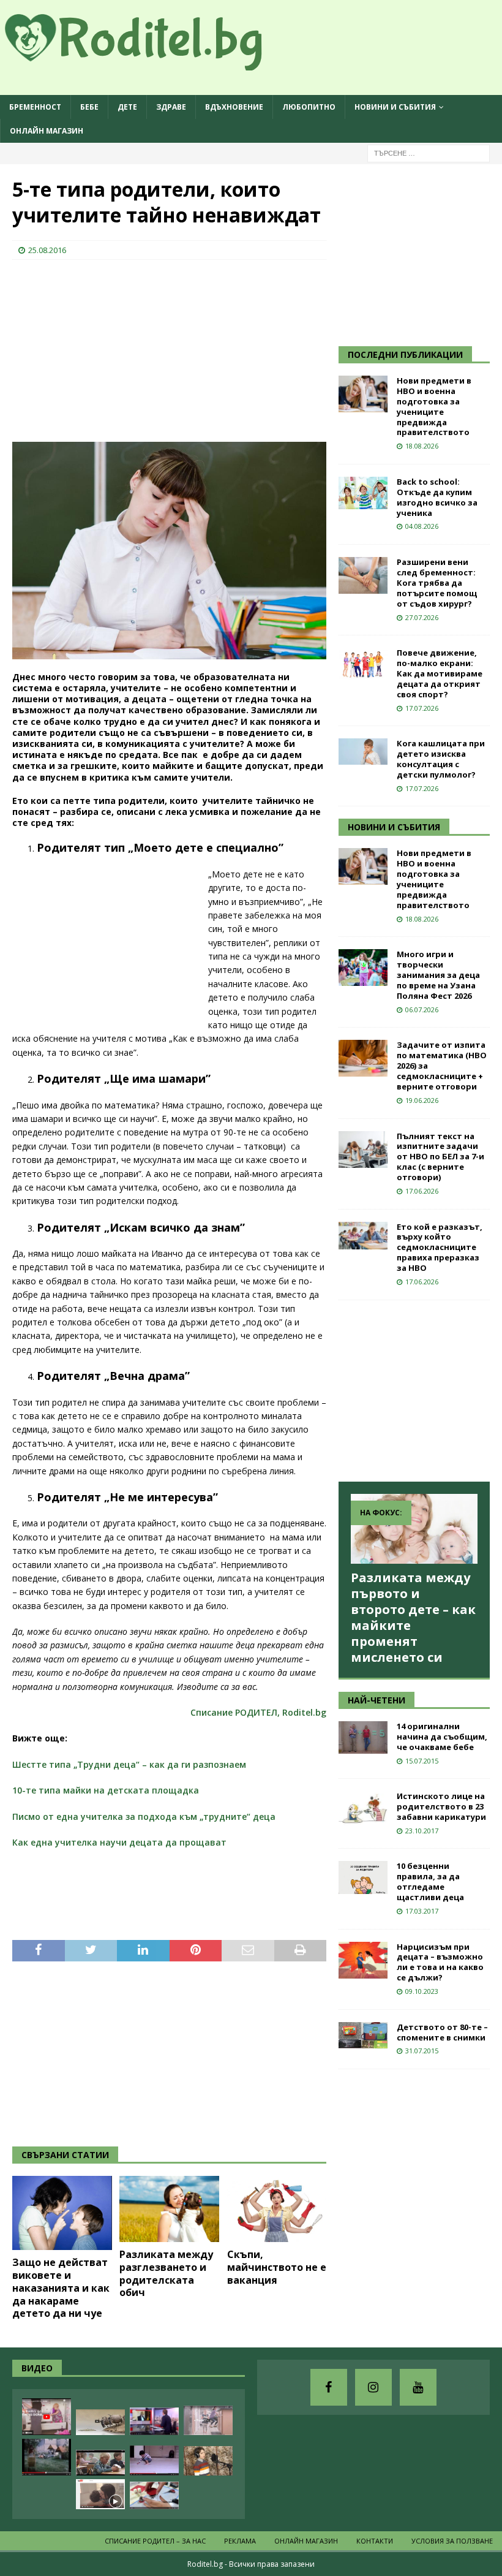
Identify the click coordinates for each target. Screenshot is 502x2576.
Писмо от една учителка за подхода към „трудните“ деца (144, 1816)
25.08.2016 (47, 250)
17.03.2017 (422, 1911)
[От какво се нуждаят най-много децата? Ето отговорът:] (154, 2460)
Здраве (171, 107)
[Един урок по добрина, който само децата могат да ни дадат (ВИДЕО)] (100, 2463)
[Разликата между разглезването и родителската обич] (169, 2209)
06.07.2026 (422, 1010)
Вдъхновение (234, 107)
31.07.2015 (422, 2051)
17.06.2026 (422, 1191)
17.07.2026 (422, 708)
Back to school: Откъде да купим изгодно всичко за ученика (437, 497)
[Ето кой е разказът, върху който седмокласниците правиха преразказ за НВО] (363, 1236)
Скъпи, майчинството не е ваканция (277, 2267)
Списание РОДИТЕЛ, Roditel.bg (258, 1712)
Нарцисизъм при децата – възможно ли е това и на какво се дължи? (440, 1962)
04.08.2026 (422, 526)
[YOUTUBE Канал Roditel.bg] (418, 2387)
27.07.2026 (422, 617)
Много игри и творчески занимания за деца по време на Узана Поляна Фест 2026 (438, 975)
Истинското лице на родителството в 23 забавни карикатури (441, 1806)
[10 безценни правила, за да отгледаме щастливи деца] (363, 1877)
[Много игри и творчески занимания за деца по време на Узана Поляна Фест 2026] (363, 968)
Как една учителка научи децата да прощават (119, 1842)
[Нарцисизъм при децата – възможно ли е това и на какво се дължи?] (363, 1960)
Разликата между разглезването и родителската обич (166, 2273)
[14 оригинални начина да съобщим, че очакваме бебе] (363, 1737)
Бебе (89, 107)
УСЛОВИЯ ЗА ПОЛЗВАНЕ (452, 2541)
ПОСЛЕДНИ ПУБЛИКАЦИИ (405, 354)
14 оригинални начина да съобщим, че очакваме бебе (442, 1737)
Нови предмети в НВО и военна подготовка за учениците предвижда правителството (434, 406)
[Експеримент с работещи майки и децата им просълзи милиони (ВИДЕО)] (100, 2494)
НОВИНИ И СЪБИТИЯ (394, 827)
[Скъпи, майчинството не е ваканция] (277, 2209)
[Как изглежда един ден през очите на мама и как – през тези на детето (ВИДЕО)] (208, 2420)
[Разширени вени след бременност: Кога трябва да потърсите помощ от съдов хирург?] (363, 575)
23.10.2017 (422, 1831)
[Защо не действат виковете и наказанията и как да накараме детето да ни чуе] (62, 2213)
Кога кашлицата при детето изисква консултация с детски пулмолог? (441, 759)
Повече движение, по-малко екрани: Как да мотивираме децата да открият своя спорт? (440, 673)
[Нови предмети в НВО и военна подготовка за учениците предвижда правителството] (363, 394)
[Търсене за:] (429, 153)
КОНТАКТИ (375, 2541)
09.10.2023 (422, 1991)
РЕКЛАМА (240, 2541)
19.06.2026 (422, 1100)
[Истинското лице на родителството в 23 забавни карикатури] (363, 1809)
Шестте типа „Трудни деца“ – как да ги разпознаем (129, 1764)
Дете (127, 107)
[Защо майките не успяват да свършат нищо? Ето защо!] (47, 2417)
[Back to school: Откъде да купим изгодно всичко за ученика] (363, 493)
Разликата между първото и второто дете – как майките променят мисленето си (413, 1617)
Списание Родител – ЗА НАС (155, 2541)
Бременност (35, 107)
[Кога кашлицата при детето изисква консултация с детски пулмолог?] (363, 752)
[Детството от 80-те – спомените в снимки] (363, 2035)
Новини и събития (395, 107)
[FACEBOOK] (329, 2387)
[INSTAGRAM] (373, 2387)
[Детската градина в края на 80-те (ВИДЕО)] (47, 2457)
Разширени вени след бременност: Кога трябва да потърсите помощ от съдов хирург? (437, 583)
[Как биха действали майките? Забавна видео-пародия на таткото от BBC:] (154, 2421)
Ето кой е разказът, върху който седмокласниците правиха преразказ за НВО (440, 1248)
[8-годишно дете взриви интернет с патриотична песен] (208, 2461)
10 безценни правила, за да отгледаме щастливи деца (430, 1881)
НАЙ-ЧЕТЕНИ (376, 1700)
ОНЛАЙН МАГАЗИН (47, 131)
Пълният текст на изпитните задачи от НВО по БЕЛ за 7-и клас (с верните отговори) (440, 1157)
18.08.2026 (422, 446)
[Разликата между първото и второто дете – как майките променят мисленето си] (414, 1529)
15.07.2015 (422, 1761)
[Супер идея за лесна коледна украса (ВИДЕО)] (154, 2495)
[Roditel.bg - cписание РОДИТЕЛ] (153, 63)
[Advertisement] (104, 349)
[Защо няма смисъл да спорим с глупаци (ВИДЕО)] (100, 2422)
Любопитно (309, 107)
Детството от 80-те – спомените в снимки (442, 2032)
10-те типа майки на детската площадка (106, 1790)
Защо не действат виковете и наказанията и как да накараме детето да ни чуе (61, 2288)
